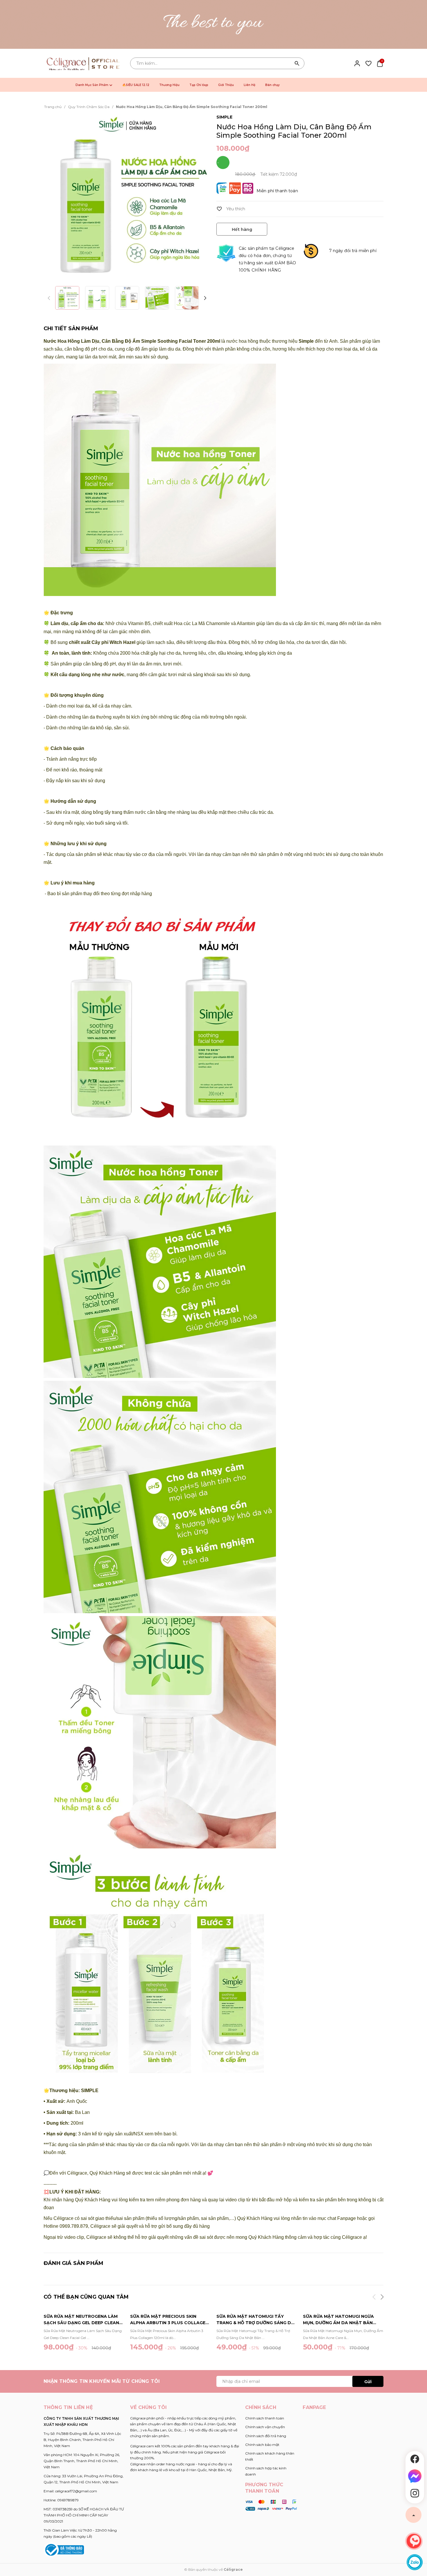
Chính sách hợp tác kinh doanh (266, 2471)
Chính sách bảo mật (262, 2445)
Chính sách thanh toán (265, 2418)
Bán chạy (272, 85)
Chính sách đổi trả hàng (266, 2436)
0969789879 (68, 2500)
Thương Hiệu (169, 85)
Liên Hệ (250, 85)
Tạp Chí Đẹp (199, 85)
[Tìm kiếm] (297, 63)
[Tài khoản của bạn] (357, 63)
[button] (205, 298)
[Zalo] (415, 2562)
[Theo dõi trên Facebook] (415, 2459)
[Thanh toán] (271, 2505)
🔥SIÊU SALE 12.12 (136, 85)
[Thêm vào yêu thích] (231, 209)
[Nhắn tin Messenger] (415, 2476)
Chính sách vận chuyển (265, 2427)
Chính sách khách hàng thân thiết (270, 2456)
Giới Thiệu (226, 85)
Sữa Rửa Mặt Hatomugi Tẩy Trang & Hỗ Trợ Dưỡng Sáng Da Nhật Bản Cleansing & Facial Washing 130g (255, 2320)
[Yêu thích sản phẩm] (368, 63)
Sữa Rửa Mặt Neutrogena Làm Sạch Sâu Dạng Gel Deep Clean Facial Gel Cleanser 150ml (81, 2320)
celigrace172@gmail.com (76, 2491)
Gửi (368, 2382)
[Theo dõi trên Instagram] (415, 2493)
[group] (127, 197)
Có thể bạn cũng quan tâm (86, 2297)
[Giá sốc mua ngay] (214, 24)
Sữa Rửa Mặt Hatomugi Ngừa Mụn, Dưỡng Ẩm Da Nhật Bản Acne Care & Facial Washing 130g (338, 2320)
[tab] (71, 329)
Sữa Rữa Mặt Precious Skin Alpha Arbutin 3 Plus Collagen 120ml (169, 2320)
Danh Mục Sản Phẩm (92, 85)
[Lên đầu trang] (413, 2515)
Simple (224, 117)
